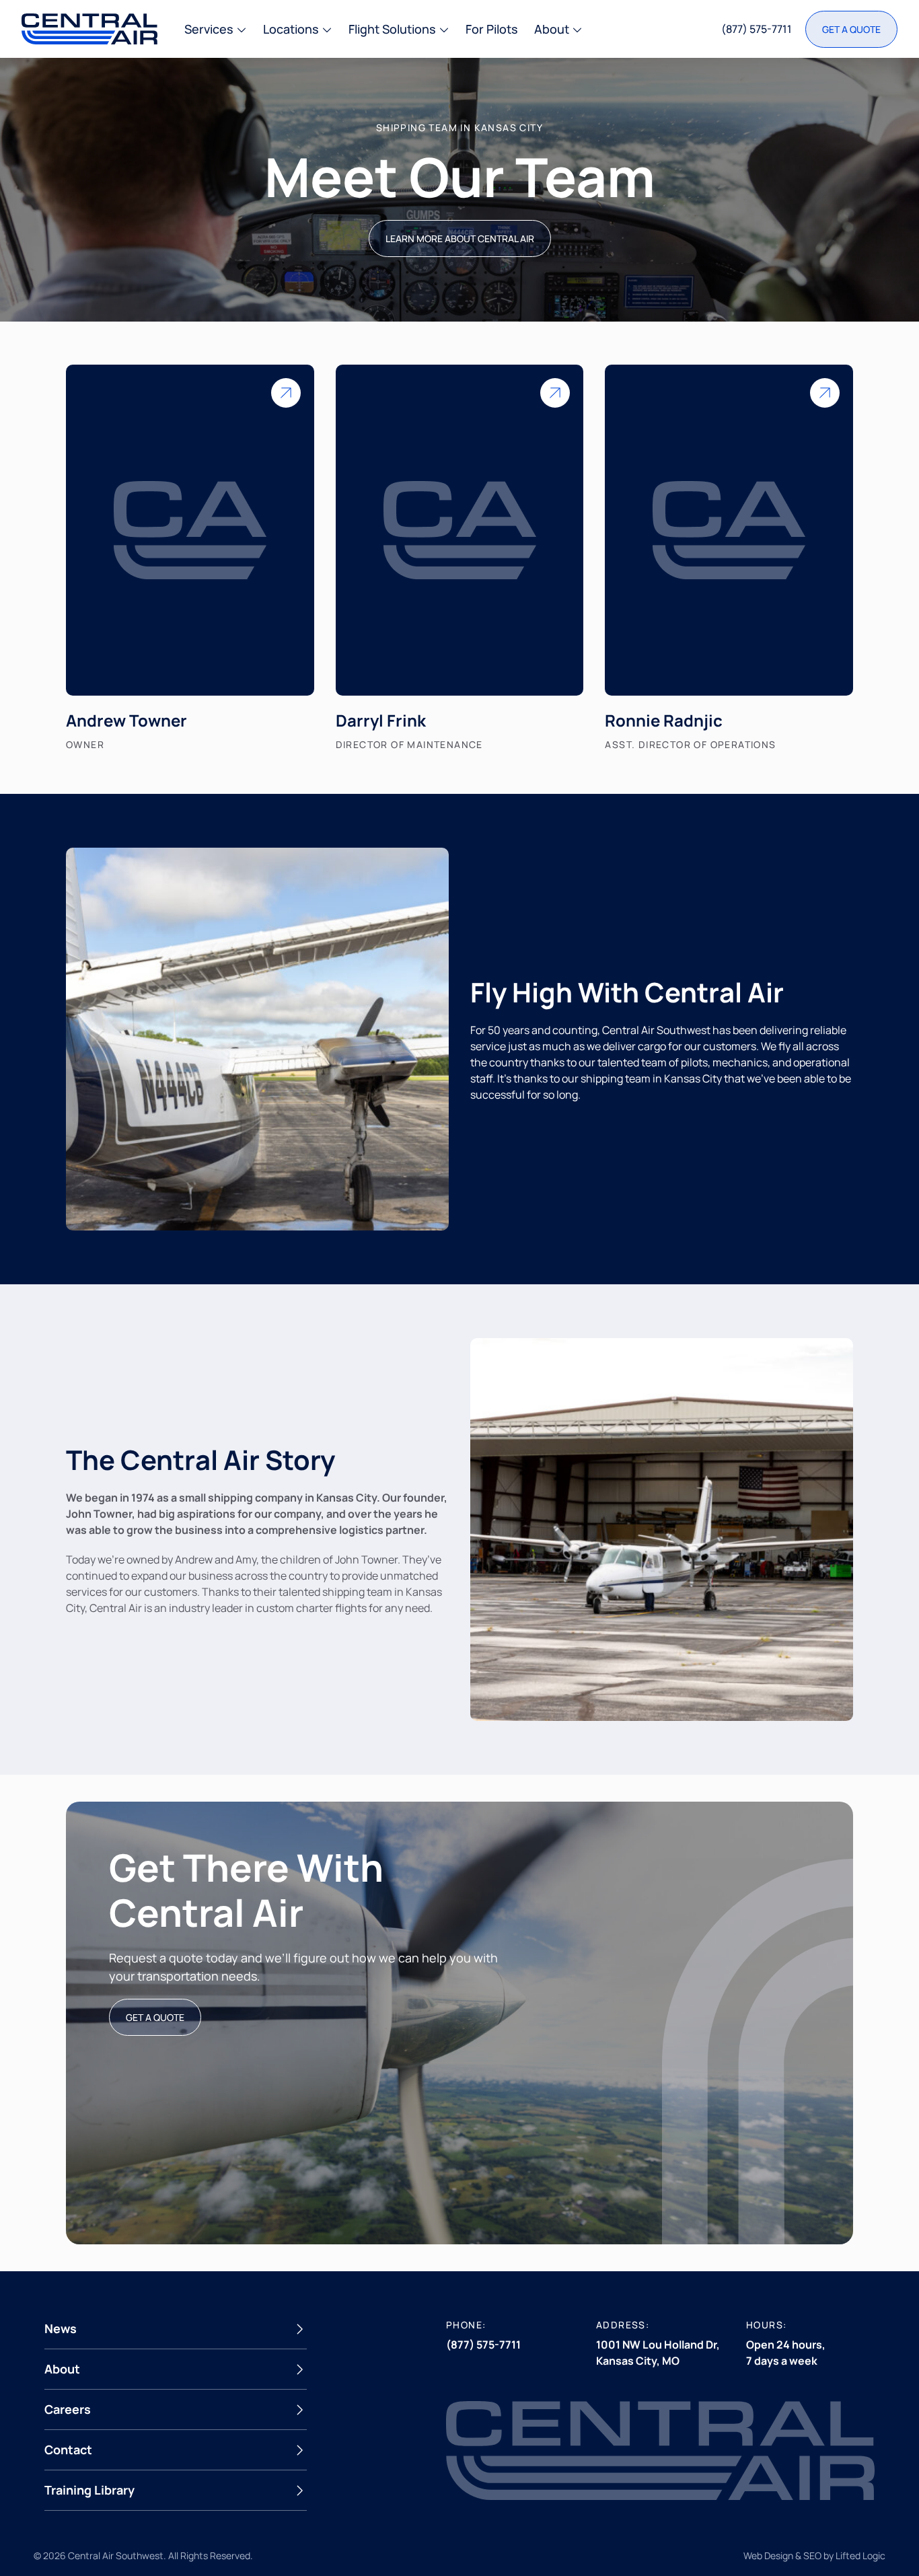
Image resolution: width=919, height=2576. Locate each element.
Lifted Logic (860, 2555)
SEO (812, 2555)
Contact (68, 2450)
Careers (68, 2409)
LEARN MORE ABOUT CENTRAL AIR (460, 238)
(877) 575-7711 (757, 29)
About (62, 2369)
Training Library (89, 2490)
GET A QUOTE (155, 2017)
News (61, 2328)
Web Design (768, 2555)
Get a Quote (851, 29)
